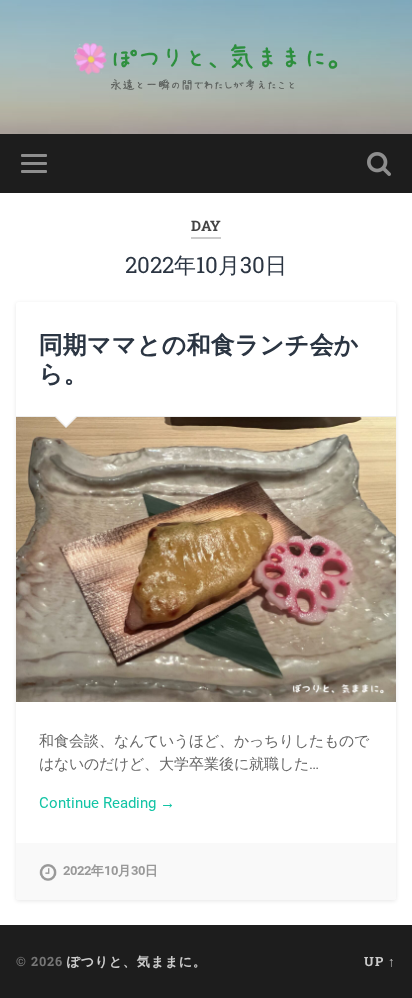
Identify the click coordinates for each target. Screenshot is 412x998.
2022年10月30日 (110, 870)
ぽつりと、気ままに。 (137, 961)
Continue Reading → (107, 803)
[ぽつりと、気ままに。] (206, 67)
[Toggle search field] (379, 163)
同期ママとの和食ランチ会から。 (199, 358)
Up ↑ (380, 961)
